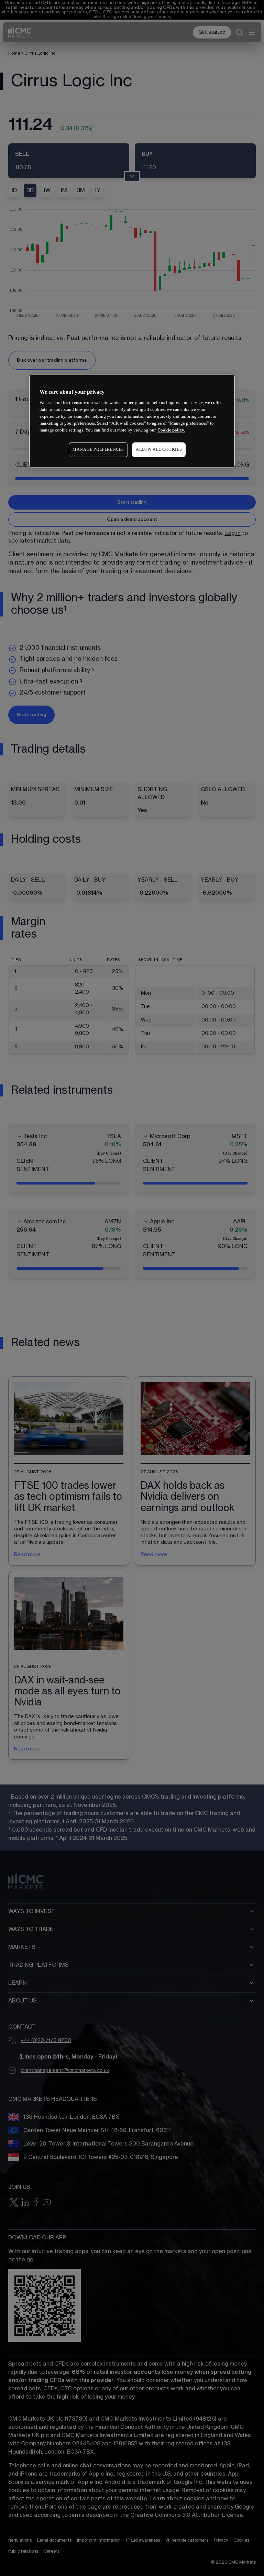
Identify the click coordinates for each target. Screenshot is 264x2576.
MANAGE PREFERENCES (98, 450)
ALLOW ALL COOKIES (159, 450)
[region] (132, 421)
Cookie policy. (171, 430)
